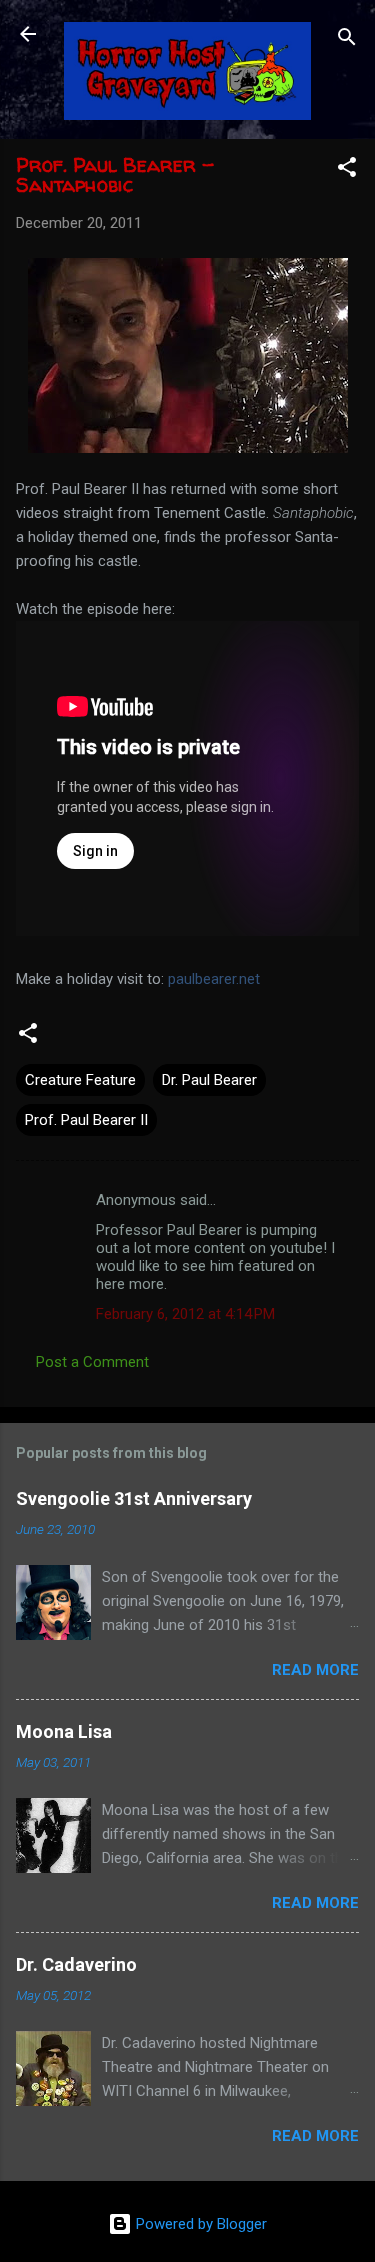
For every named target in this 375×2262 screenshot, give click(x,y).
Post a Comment (92, 1362)
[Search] (347, 40)
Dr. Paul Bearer (209, 1080)
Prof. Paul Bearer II (86, 1120)
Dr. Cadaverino (76, 1964)
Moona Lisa (64, 1731)
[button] (347, 170)
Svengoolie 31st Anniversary (134, 1498)
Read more (315, 1670)
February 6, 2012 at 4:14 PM (185, 1314)
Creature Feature (80, 1080)
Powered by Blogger (199, 2224)
